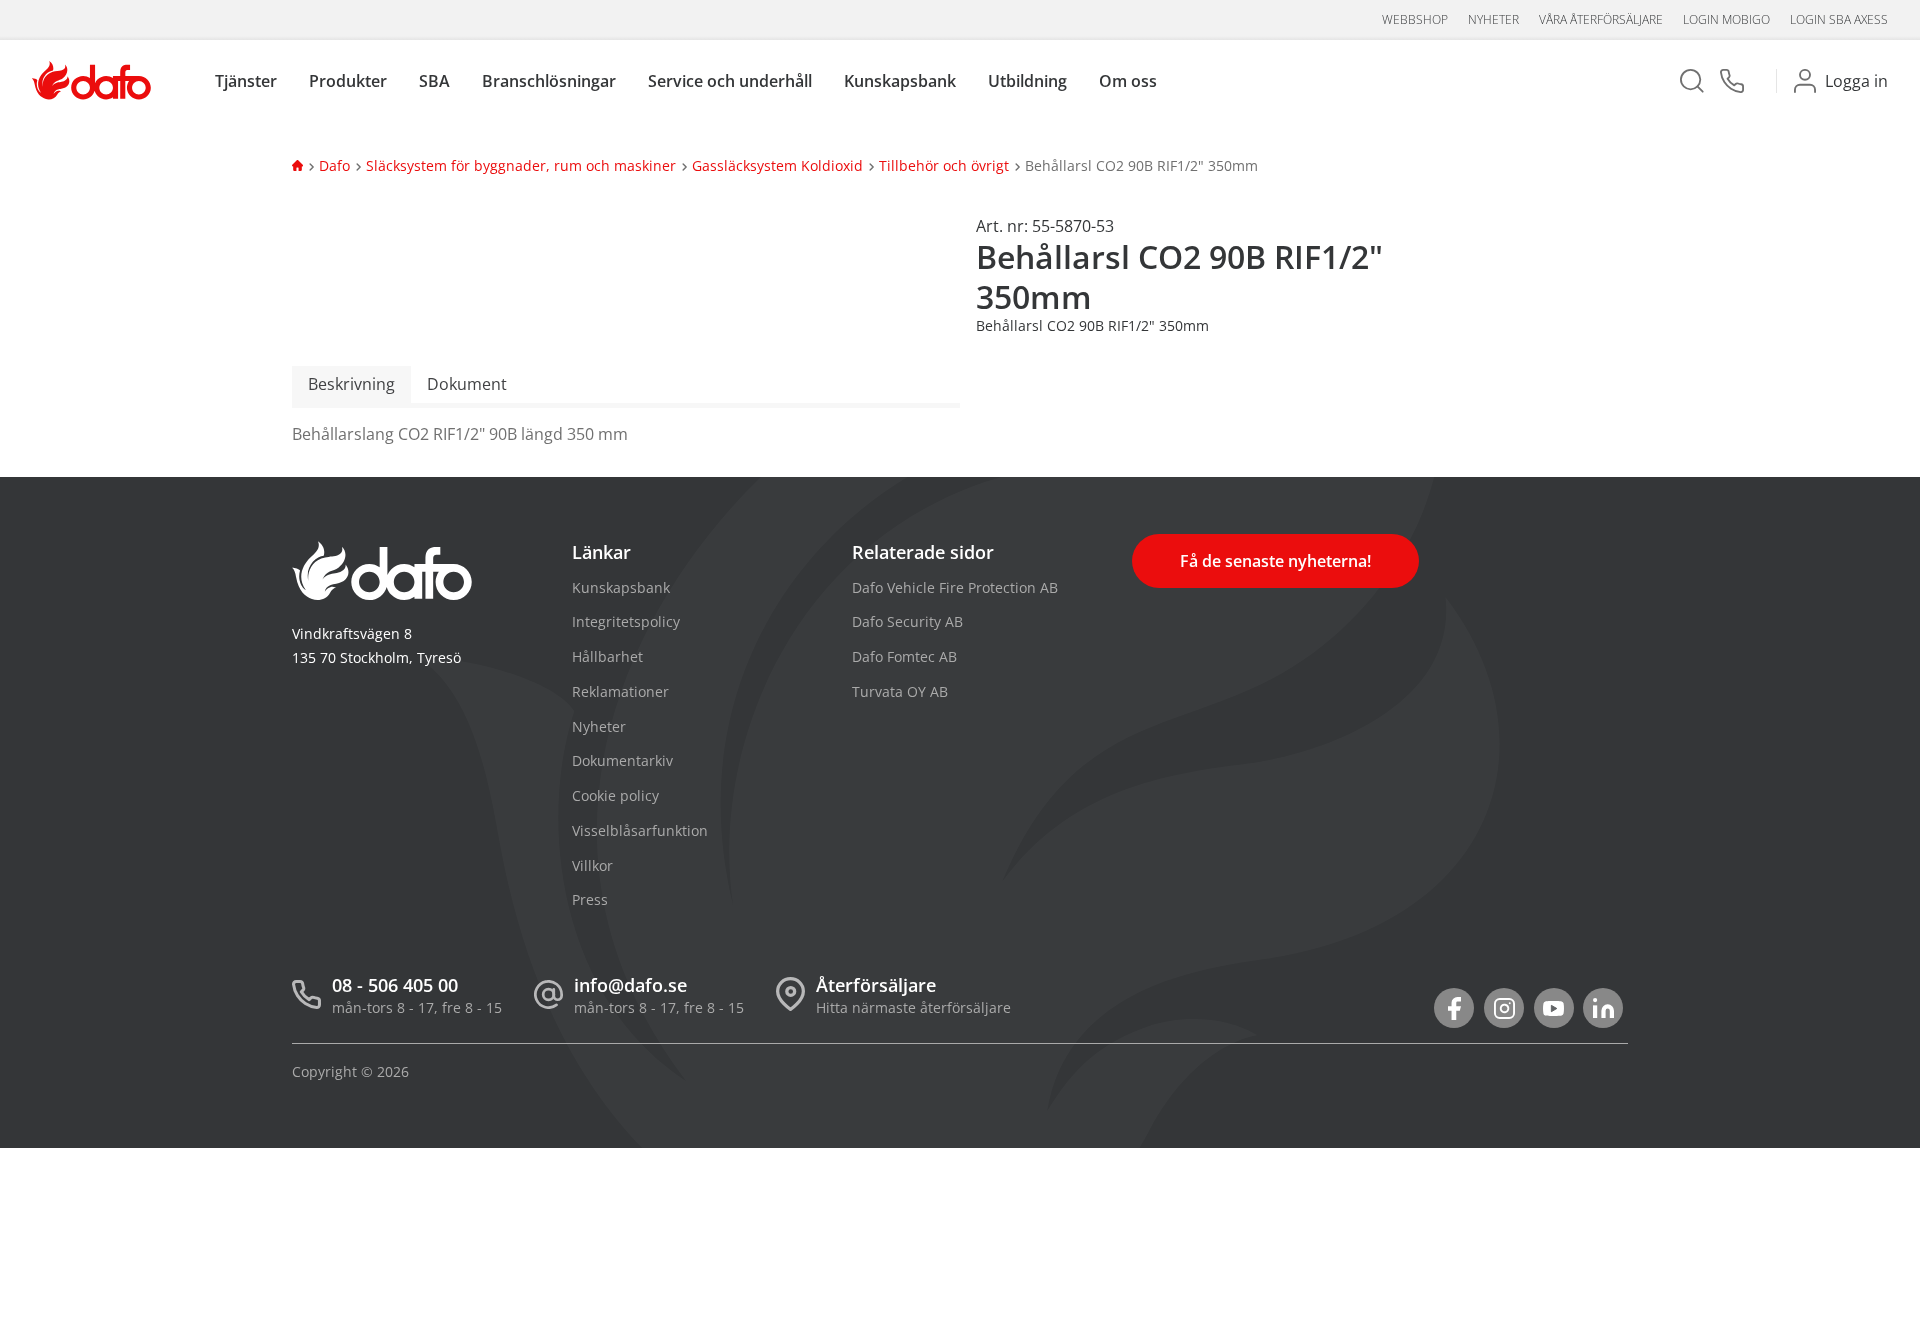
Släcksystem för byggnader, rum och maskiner (521, 165)
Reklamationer (620, 691)
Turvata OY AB (900, 691)
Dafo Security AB (907, 621)
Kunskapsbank (621, 587)
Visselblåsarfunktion (640, 830)
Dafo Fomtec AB (904, 656)
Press (590, 899)
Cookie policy (615, 795)
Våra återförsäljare (1601, 19)
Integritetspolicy (626, 621)
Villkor (592, 865)
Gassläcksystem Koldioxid (777, 165)
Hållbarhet (607, 656)
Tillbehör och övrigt (944, 165)
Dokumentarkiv (622, 760)
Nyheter (1493, 19)
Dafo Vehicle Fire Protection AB (955, 587)
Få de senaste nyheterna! (1275, 561)
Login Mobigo (1726, 19)
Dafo (334, 165)
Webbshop (1415, 19)
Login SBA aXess (1839, 19)
